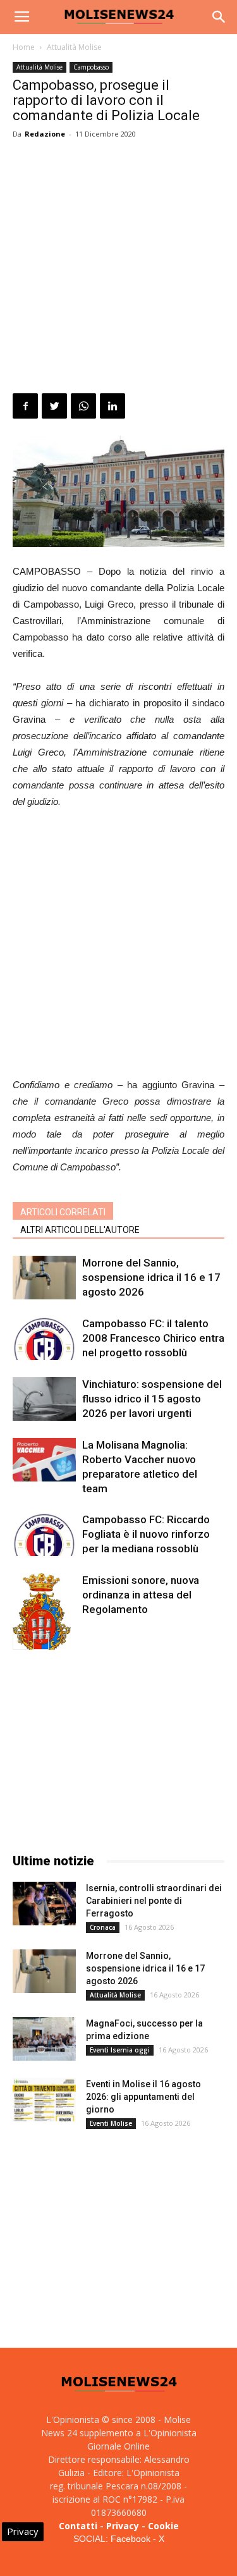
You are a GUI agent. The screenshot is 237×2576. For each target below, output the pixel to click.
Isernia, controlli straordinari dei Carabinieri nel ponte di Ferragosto (154, 1901)
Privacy (123, 2526)
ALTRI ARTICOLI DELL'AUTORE (80, 1230)
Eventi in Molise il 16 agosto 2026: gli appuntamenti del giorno (143, 2097)
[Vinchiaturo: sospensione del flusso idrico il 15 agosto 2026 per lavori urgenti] (44, 1399)
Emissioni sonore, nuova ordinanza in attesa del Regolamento (141, 1595)
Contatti (78, 2526)
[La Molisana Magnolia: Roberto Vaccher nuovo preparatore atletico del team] (44, 1460)
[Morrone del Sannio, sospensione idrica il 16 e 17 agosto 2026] (44, 1278)
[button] (219, 17)
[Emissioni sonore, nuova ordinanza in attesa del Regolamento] (44, 1621)
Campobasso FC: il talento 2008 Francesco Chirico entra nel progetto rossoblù (153, 1338)
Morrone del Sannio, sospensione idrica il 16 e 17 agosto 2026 (151, 1277)
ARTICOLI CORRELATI (63, 1212)
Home (24, 47)
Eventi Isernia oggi (120, 2050)
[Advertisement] (118, 268)
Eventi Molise (111, 2123)
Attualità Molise (74, 47)
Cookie (163, 2526)
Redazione (45, 134)
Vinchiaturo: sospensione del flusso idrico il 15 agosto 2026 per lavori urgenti (152, 1399)
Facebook (131, 2539)
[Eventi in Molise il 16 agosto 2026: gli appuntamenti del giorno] (44, 2100)
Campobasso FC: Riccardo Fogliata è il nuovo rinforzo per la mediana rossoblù (146, 1534)
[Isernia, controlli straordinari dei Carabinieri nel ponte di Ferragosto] (44, 1904)
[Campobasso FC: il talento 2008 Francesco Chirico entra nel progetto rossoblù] (44, 1338)
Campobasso (91, 67)
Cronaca (103, 1927)
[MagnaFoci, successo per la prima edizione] (44, 2039)
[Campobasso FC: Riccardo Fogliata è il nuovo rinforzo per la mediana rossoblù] (44, 1534)
